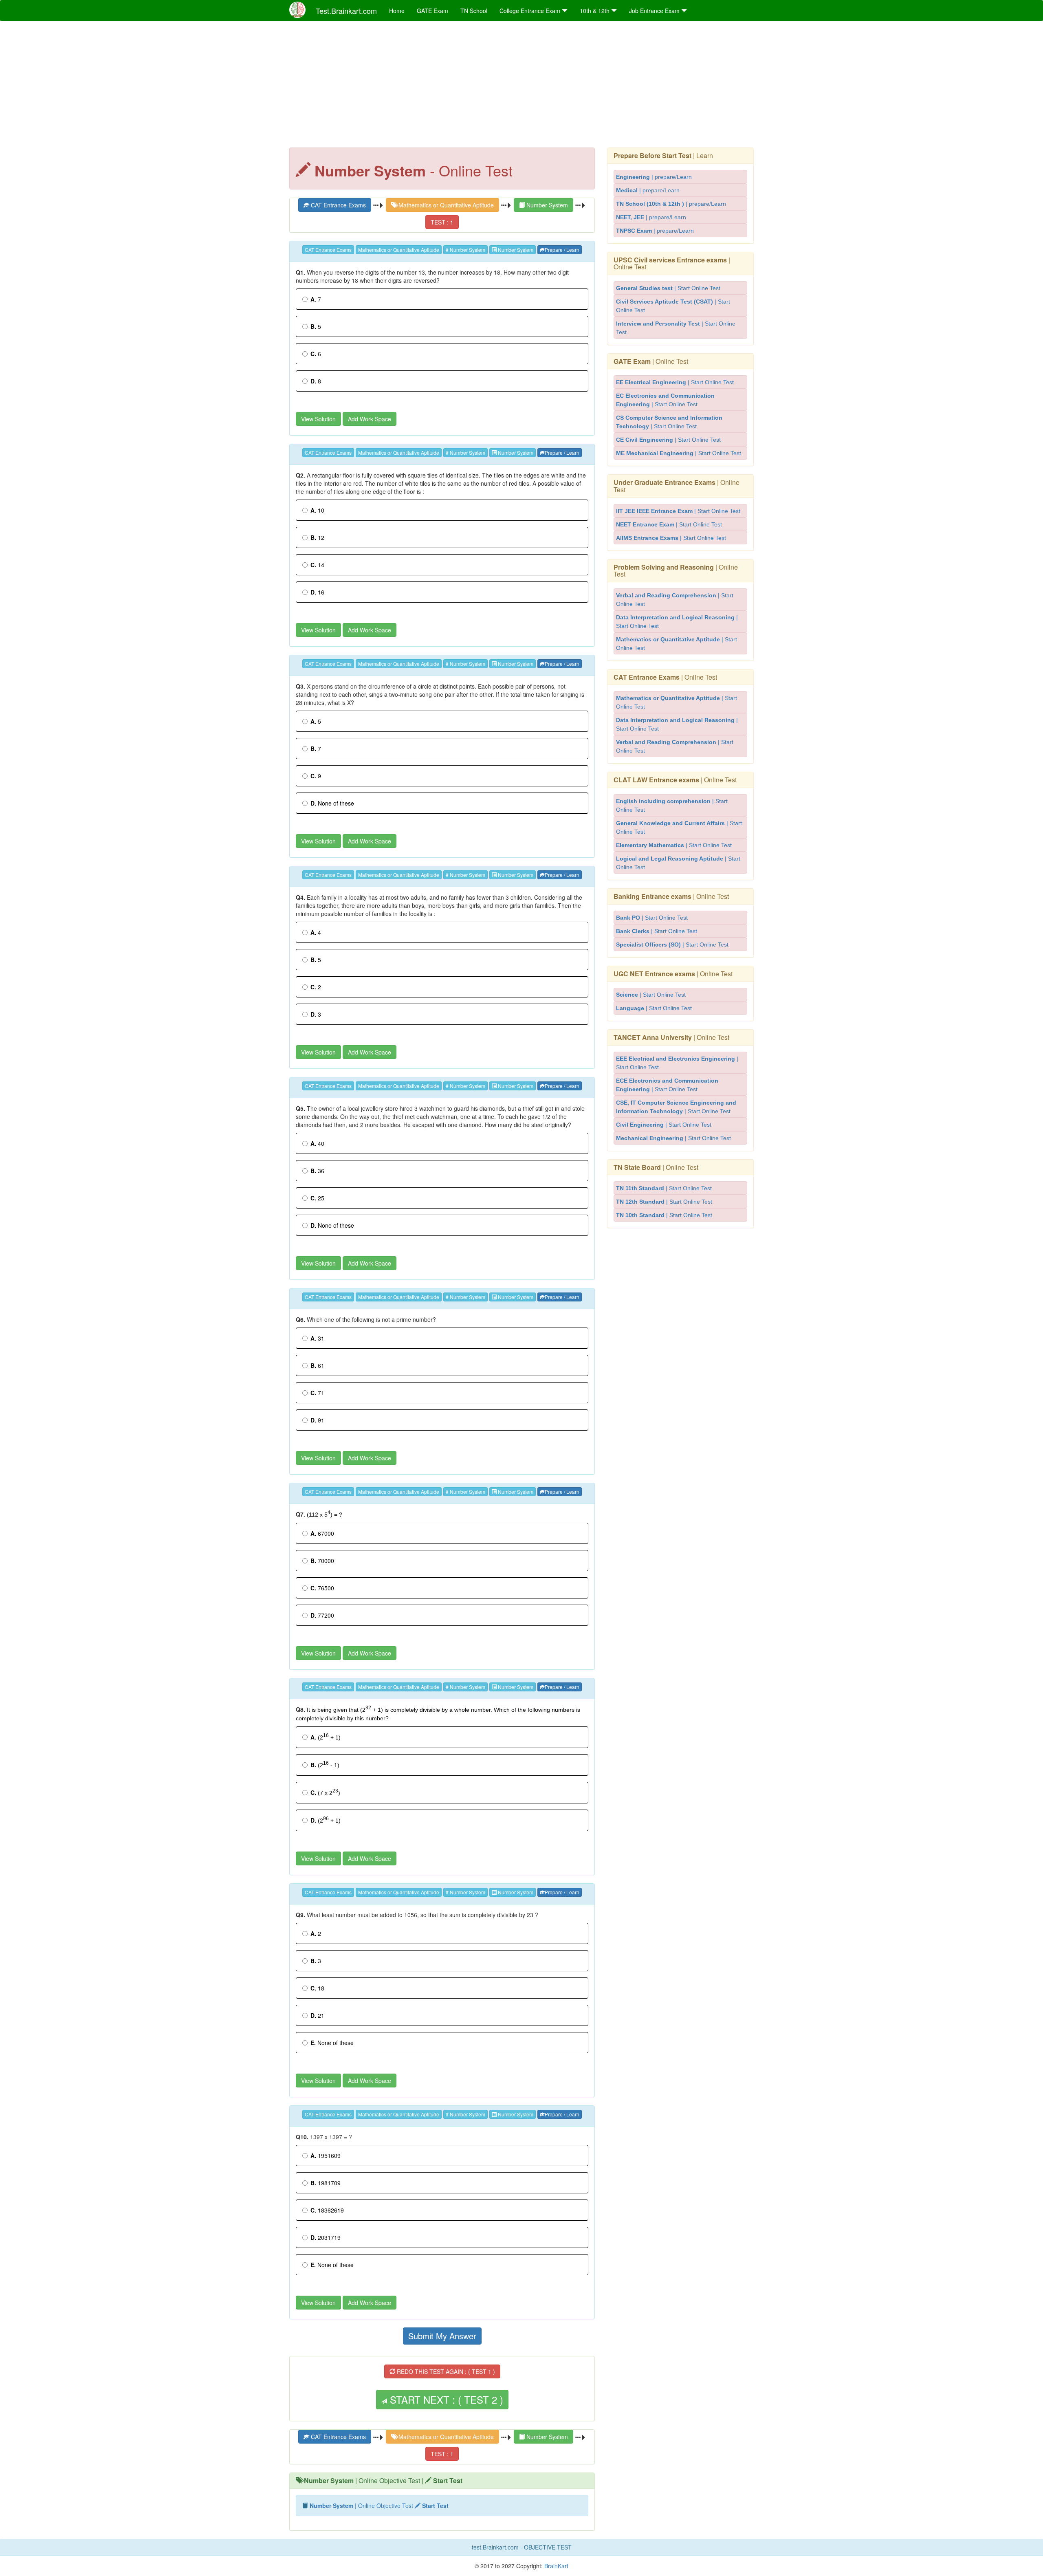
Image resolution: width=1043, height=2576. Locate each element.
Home (397, 11)
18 (317, 1988)
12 (317, 537)
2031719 (326, 2237)
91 (317, 1420)
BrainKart (556, 2566)
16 (317, 592)
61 (317, 1365)
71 (317, 1393)
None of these (332, 803)
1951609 (326, 2155)
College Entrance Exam (531, 11)
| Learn (663, 155)
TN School (474, 11)
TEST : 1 (442, 222)
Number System (546, 205)
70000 (322, 1561)
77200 (322, 1615)
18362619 (327, 2210)
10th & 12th (595, 11)
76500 (322, 1588)
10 (317, 510)
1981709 (326, 2183)
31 (317, 1338)
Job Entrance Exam (655, 11)
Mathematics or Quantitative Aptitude (445, 205)
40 (317, 1143)
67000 (322, 1533)
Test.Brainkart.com (346, 11)
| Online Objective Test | (383, 2480)
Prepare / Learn (562, 250)
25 (317, 1198)
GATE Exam (432, 11)
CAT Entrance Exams (338, 205)
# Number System (465, 250)
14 (317, 565)
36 (317, 1171)
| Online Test (672, 263)
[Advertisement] (521, 86)
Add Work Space (370, 419)
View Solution (318, 419)
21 (317, 2015)
